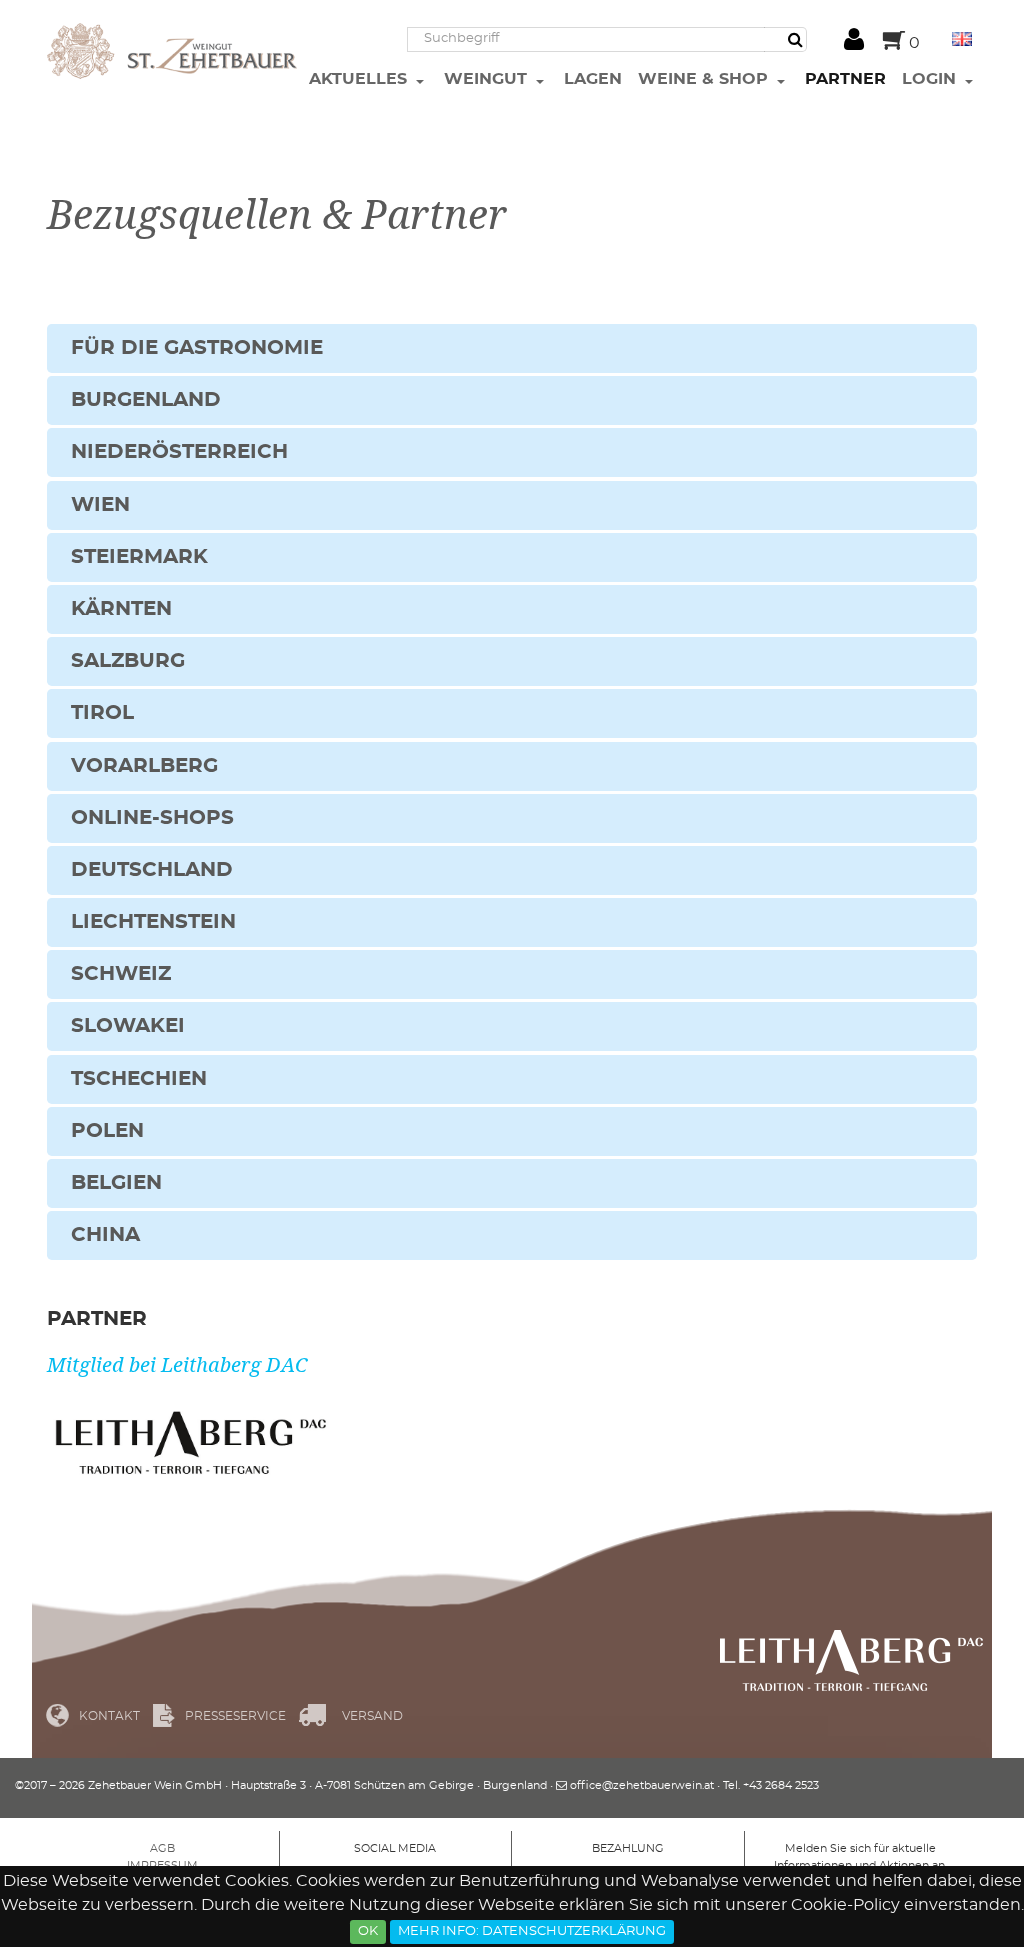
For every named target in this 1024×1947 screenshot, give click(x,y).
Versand (372, 1716)
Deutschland (152, 870)
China (105, 1235)
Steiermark (139, 557)
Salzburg (128, 661)
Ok (368, 1931)
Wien (100, 505)
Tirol (102, 713)
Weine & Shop (705, 79)
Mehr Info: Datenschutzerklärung (532, 1931)
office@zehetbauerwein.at (642, 1785)
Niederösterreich (179, 452)
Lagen (593, 79)
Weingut (488, 79)
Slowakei (128, 1026)
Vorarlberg (144, 766)
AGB (162, 1848)
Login (931, 79)
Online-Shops (152, 818)
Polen (107, 1131)
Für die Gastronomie (197, 348)
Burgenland (146, 400)
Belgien (116, 1183)
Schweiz (121, 974)
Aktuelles (360, 79)
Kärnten (121, 609)
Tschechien (139, 1079)
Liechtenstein (153, 922)
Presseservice (235, 1716)
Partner (845, 79)
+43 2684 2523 (781, 1785)
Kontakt (109, 1716)
